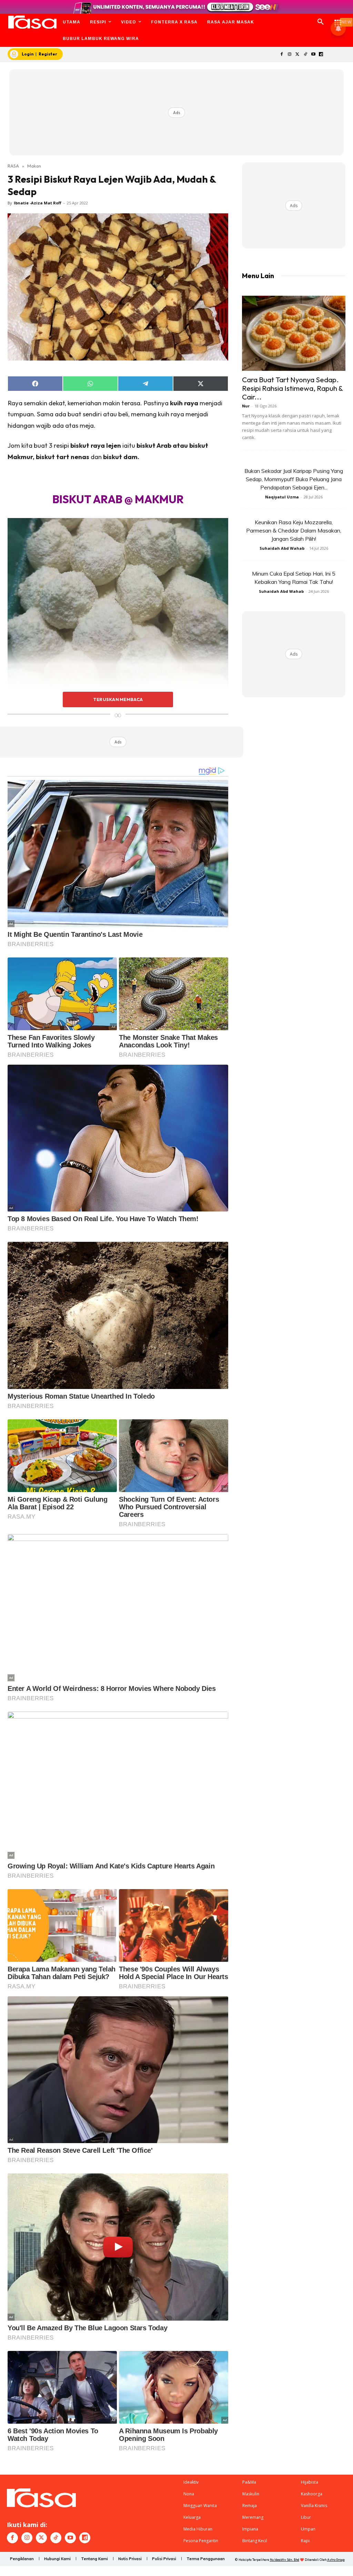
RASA (13, 166)
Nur (246, 406)
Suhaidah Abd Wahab (282, 548)
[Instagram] (290, 55)
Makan (34, 166)
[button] (321, 22)
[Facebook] (282, 55)
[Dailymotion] (321, 55)
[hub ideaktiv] (338, 19)
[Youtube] (313, 55)
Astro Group (336, 2560)
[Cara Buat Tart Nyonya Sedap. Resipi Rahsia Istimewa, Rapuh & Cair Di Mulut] (294, 333)
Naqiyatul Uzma (282, 497)
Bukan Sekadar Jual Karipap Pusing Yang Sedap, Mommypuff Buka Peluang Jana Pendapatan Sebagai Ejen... (294, 479)
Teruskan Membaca (118, 699)
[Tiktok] (305, 55)
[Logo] (32, 22)
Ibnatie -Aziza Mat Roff (38, 203)
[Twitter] (298, 55)
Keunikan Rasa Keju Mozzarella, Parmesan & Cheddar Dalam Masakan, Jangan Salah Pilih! (294, 530)
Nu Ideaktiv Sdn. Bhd (285, 2560)
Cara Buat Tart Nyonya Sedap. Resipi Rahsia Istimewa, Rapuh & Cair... (292, 388)
